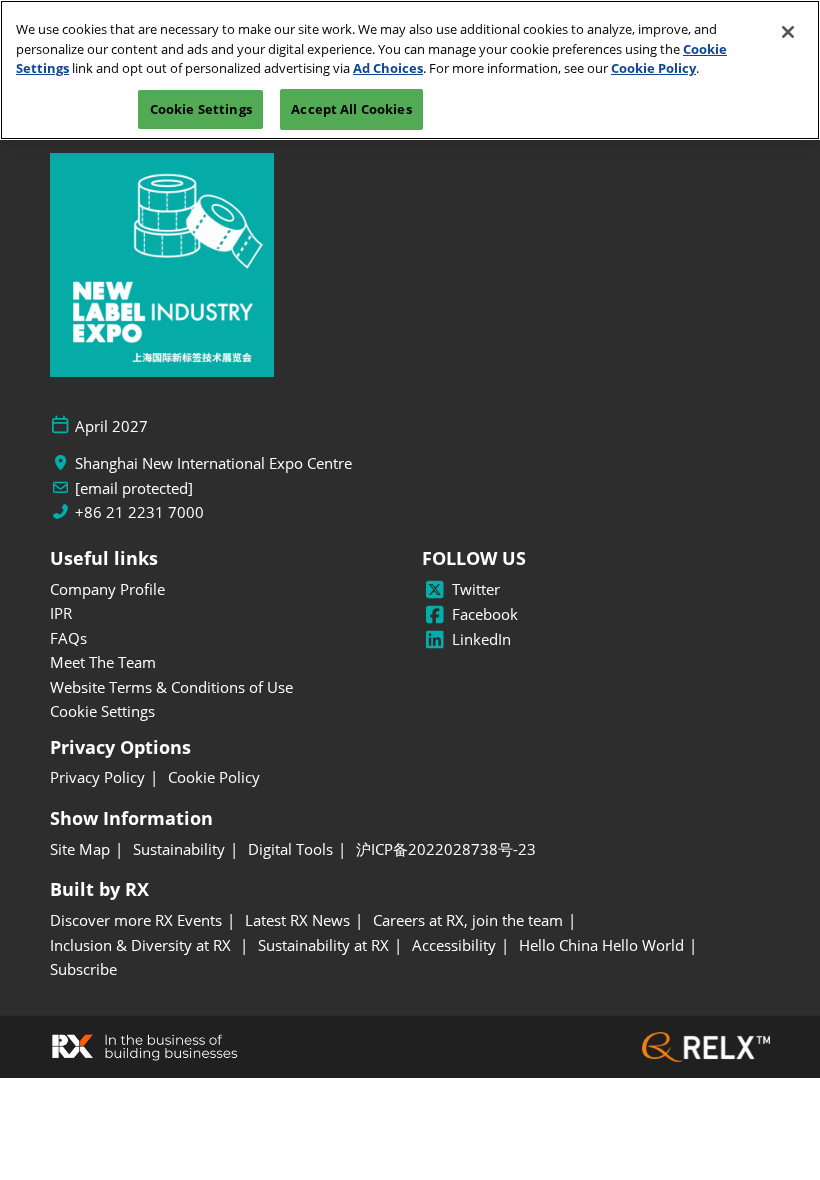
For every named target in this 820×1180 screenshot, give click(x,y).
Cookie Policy (653, 68)
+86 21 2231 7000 (139, 512)
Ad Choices (388, 68)
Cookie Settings (201, 109)
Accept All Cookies (351, 109)
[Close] (788, 32)
